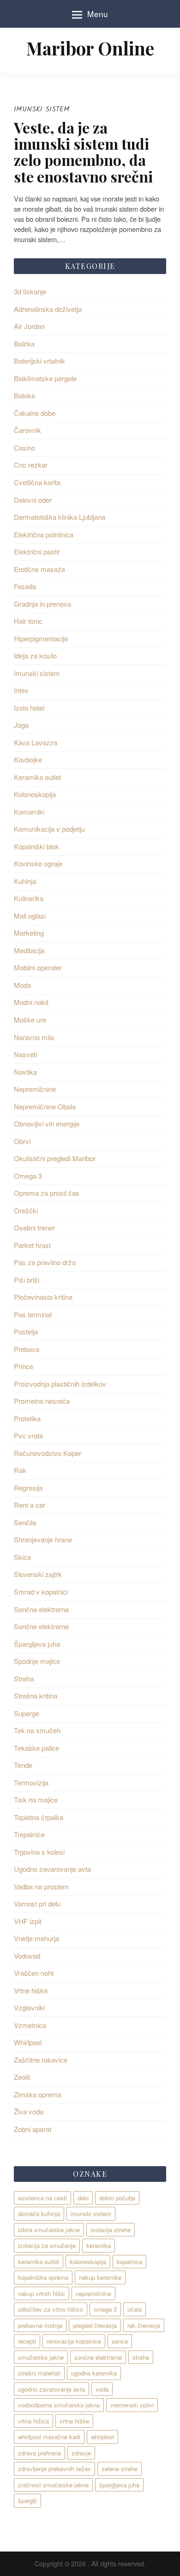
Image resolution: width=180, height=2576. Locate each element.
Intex (21, 690)
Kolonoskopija (35, 794)
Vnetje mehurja (36, 1938)
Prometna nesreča (42, 1401)
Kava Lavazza (36, 742)
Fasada (25, 586)
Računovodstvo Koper (48, 1453)
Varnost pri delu (37, 1903)
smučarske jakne (41, 2357)
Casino (24, 448)
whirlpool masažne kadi (49, 2437)
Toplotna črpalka (39, 1817)
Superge (27, 1713)
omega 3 (105, 2309)
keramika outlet (39, 2262)
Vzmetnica (30, 2025)
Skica (22, 1557)
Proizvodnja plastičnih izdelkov (60, 1384)
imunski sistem (91, 2214)
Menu (98, 14)
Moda (22, 985)
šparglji (27, 2500)
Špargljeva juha (37, 1644)
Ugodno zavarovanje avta (52, 1869)
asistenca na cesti (42, 2198)
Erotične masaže (39, 569)
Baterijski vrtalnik (39, 361)
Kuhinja (25, 881)
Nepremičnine (35, 1089)
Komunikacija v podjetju (49, 829)
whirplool (102, 2437)
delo (83, 2198)
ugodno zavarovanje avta (51, 2389)
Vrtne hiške (31, 1990)
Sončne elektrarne (41, 1626)
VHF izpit (28, 1921)
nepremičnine (93, 2293)
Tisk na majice (36, 1800)
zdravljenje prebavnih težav (54, 2469)
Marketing (29, 933)
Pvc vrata (28, 1435)
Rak (20, 1470)
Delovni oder (33, 500)
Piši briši (27, 1280)
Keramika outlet (37, 777)
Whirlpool (28, 2042)
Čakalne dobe (35, 413)
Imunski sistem (37, 673)
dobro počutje (117, 2198)
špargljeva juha (119, 2485)
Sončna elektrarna (41, 1609)
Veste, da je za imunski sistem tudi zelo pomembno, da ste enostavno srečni (83, 152)
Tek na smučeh (37, 1730)
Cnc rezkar (31, 465)
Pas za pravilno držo (45, 1262)
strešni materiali (39, 2373)
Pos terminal (33, 1314)
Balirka (24, 344)
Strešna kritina (36, 1696)
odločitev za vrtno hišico (51, 2309)
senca (120, 2341)
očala (135, 2309)
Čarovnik (27, 430)
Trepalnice (29, 1834)
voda (102, 2389)
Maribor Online (90, 48)
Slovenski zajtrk (38, 1574)
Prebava (27, 1349)
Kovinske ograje (38, 863)
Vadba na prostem (41, 1886)
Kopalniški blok (36, 846)
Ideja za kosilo (35, 655)
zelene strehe (120, 2469)
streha (141, 2357)
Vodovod (27, 1956)
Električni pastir (37, 551)
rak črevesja (144, 2325)
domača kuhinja (39, 2214)
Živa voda (29, 2111)
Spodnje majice (37, 1661)
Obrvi (22, 1141)
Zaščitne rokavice (41, 2060)
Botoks (24, 395)
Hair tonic (28, 621)
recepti (27, 2341)
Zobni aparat (33, 2129)
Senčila (25, 1522)
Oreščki (26, 1210)
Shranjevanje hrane (43, 1539)
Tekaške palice (36, 1748)
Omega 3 (28, 1176)
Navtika (25, 1072)
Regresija (28, 1488)
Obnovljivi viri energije (47, 1124)
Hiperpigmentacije (41, 638)
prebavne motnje (40, 2325)
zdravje (81, 2453)
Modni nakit (31, 1002)
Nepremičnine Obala (45, 1106)
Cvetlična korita (37, 482)
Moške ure (30, 1020)
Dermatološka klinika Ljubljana (60, 517)
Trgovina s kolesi (39, 1852)
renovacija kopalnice (74, 2341)
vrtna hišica (33, 2421)
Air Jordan (29, 326)
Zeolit (22, 2077)
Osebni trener (34, 1227)
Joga (21, 725)
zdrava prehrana (39, 2453)
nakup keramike (100, 2277)
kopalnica (129, 2262)
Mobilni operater (38, 967)
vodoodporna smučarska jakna (59, 2405)
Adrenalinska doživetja (48, 309)
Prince (24, 1366)
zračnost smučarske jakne (53, 2485)
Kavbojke (28, 759)
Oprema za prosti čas (47, 1193)
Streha (24, 1678)
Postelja (26, 1331)
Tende (23, 1765)
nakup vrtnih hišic (42, 2293)
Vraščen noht (34, 1973)
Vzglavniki (29, 2007)
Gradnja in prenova (42, 604)
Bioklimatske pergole (45, 378)
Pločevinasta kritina (43, 1297)
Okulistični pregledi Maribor (55, 1158)
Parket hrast (32, 1245)
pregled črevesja (95, 2325)
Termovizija (31, 1782)
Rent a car (30, 1505)
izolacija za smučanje (47, 2245)
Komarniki (29, 812)
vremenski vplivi (132, 2405)
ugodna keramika (94, 2373)
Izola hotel (29, 708)
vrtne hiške (74, 2421)
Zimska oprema (38, 2094)
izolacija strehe (111, 2230)
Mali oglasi (30, 916)
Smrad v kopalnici (41, 1592)
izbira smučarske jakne (49, 2230)
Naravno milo (34, 1037)
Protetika (27, 1418)
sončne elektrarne (98, 2357)
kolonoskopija (88, 2262)
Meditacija (29, 950)
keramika (99, 2245)
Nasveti (25, 1054)
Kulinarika (29, 898)
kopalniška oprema (43, 2277)
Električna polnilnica (44, 534)
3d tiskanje (30, 291)
